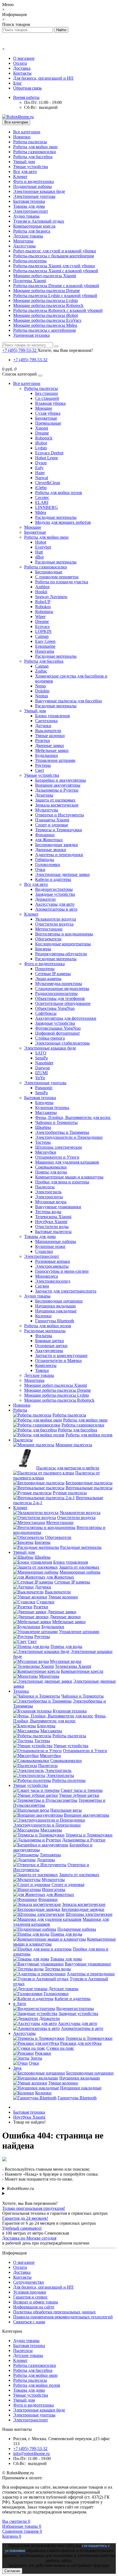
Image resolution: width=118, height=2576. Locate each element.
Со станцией (47, 398)
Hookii (41, 592)
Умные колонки (50, 736)
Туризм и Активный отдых (39, 221)
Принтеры (45, 969)
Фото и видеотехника (33, 181)
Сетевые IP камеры (53, 974)
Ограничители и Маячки (58, 1360)
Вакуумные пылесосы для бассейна (68, 701)
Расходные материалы (56, 517)
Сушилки (44, 1251)
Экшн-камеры (48, 979)
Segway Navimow (51, 597)
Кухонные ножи (50, 1246)
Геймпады (45, 860)
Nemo (40, 686)
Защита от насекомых (55, 800)
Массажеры (46, 1112)
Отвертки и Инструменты (60, 815)
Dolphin (42, 691)
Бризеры (43, 949)
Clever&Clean (48, 483)
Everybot (43, 547)
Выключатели (48, 731)
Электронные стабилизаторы (62, 1043)
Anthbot (42, 587)
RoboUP (43, 602)
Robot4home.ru (20, 2188)
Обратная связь (27, 88)
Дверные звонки (51, 850)
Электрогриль (48, 1192)
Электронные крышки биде (39, 191)
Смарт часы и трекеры (82, 1790)
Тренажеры (50, 1855)
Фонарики (45, 835)
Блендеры (44, 1103)
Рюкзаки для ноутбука (81, 2043)
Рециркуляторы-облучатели (61, 954)
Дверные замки (50, 745)
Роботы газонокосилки (35, 152)
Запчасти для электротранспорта (66, 1291)
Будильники (47, 755)
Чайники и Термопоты (56, 1122)
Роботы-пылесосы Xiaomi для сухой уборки (54, 266)
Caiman (42, 636)
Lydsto (41, 448)
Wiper (40, 617)
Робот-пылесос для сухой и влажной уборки (55, 251)
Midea (41, 512)
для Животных (49, 840)
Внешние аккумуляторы (58, 785)
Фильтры (44, 1336)
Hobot (41, 542)
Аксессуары (24, 246)
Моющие (44, 408)
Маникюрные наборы (56, 1241)
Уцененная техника (31, 335)
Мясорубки (46, 1152)
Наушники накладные (56, 1311)
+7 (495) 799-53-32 (30, 360)
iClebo (41, 488)
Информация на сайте (34, 2307)
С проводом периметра (57, 577)
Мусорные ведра (51, 1202)
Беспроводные (49, 572)
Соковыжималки (51, 1167)
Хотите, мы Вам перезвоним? (65, 350)
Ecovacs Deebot (49, 453)
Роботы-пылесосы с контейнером (44, 330)
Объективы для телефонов (60, 998)
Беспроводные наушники (59, 1301)
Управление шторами (55, 760)
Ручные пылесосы (70, 1493)
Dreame (42, 433)
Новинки (22, 137)
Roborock (44, 438)
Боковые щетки (50, 1341)
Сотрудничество (29, 2282)
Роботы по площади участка (62, 582)
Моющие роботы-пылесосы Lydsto (46, 300)
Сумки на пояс (60, 2048)
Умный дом (24, 162)
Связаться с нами (29, 2322)
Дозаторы (44, 795)
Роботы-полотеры (30, 261)
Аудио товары (26, 216)
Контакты (22, 73)
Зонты (36, 2058)
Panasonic (44, 1088)
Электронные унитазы (34, 196)
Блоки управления (52, 716)
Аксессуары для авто (55, 904)
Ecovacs (42, 626)
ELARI (42, 502)
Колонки (43, 1316)
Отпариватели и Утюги (57, 1157)
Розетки (43, 741)
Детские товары (28, 236)
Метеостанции (49, 929)
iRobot (41, 443)
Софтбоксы (46, 1013)
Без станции (47, 393)
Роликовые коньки (53, 1261)
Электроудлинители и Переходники (69, 1137)
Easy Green (45, 641)
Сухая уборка (48, 413)
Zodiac (41, 671)
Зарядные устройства (55, 894)
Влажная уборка (50, 403)
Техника (21, 1691)
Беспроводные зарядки (57, 845)
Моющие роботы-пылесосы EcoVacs (47, 320)
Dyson (41, 463)
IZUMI (41, 1073)
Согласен (12, 2571)
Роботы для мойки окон (35, 147)
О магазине (24, 58)
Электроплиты (49, 1197)
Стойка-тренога (50, 1038)
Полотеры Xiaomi (30, 281)
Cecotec (42, 497)
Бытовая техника (29, 201)
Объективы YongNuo (55, 1008)
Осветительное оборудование (63, 1003)
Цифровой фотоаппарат (57, 1033)
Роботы (20, 1410)
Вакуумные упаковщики (58, 1207)
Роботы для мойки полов (59, 493)
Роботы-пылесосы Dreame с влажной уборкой (56, 286)
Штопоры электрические (59, 1147)
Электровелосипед (53, 1281)
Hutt (39, 552)
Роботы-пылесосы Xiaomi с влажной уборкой (56, 271)
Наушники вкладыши (55, 1306)
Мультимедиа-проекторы (59, 984)
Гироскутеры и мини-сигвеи (62, 1271)
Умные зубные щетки (79, 1795)
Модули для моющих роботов (63, 522)
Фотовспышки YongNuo (58, 1028)
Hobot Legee (47, 458)
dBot (39, 557)
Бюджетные (46, 418)
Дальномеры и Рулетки (57, 790)
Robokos (43, 607)
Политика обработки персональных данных (54, 2312)
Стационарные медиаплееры (62, 988)
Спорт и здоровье (52, 825)
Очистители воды (52, 1227)
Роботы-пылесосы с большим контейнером (54, 256)
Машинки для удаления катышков (67, 1162)
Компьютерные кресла (34, 226)
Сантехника (46, 721)
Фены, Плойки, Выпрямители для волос (73, 1117)
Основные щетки (51, 1346)
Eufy (39, 468)
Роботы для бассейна (33, 157)
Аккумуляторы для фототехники (66, 1018)
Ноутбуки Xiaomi (51, 1222)
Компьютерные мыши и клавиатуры (69, 1177)
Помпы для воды (51, 1172)
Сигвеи (42, 1286)
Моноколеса (47, 1276)
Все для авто (25, 172)
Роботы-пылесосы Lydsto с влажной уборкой (55, 296)
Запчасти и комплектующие (61, 1356)
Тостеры (43, 1142)
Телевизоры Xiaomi (53, 1217)
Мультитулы (47, 810)
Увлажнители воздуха (56, 919)
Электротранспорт (31, 211)
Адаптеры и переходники (59, 855)
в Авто (20, 2004)
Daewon (43, 1068)
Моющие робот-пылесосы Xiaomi (45, 276)
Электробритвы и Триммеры (62, 1132)
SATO (41, 1053)
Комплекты (46, 1365)
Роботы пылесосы (30, 142)
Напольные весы (66, 1810)
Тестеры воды (48, 1212)
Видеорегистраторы (54, 889)
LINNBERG (47, 507)
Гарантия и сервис (30, 2297)
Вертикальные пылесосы (89, 1488)
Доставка (22, 68)
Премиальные (48, 423)
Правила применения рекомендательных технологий (63, 2317)
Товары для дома (29, 206)
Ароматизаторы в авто (56, 909)
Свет (40, 770)
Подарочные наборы (33, 186)
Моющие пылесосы (74, 1445)
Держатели (45, 899)
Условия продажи (30, 2292)
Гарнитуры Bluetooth (55, 1321)
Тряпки (42, 1370)
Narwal (42, 478)
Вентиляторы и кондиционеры (64, 934)
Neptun (42, 696)
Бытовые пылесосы (53, 1232)
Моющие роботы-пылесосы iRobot (46, 315)
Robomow (44, 612)
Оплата (20, 63)
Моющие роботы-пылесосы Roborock (48, 305)
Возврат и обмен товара (36, 2302)
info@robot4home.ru (31, 2454)
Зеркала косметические (57, 805)
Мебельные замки (52, 750)
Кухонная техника (52, 1108)
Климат (20, 176)
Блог (18, 83)
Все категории (27, 132)
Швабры (43, 1127)
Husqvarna (45, 651)
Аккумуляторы (49, 1351)
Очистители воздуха (54, 924)
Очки (40, 869)
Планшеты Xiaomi (52, 820)
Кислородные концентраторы (63, 944)
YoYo (40, 1078)
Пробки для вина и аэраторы (62, 1182)
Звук (17, 2068)
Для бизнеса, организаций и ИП (43, 78)
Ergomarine (45, 646)
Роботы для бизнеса (32, 231)
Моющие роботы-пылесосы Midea (45, 325)
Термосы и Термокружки (59, 830)
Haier (40, 473)
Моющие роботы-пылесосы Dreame (47, 291)
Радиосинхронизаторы (56, 993)
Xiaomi (42, 428)
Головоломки (48, 864)
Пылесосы (45, 1187)
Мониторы (23, 241)
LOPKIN (43, 631)
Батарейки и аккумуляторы (61, 780)
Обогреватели (48, 939)
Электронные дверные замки (62, 874)
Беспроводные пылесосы (89, 1483)
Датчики (43, 726)
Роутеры (43, 765)
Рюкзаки (43, 2053)
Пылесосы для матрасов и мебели (68, 1468)
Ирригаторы (54, 1889)
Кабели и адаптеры (53, 879)
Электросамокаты (52, 1266)
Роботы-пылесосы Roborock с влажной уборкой (58, 310)
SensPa (41, 1058)
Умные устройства (31, 167)
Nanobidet (44, 1063)
